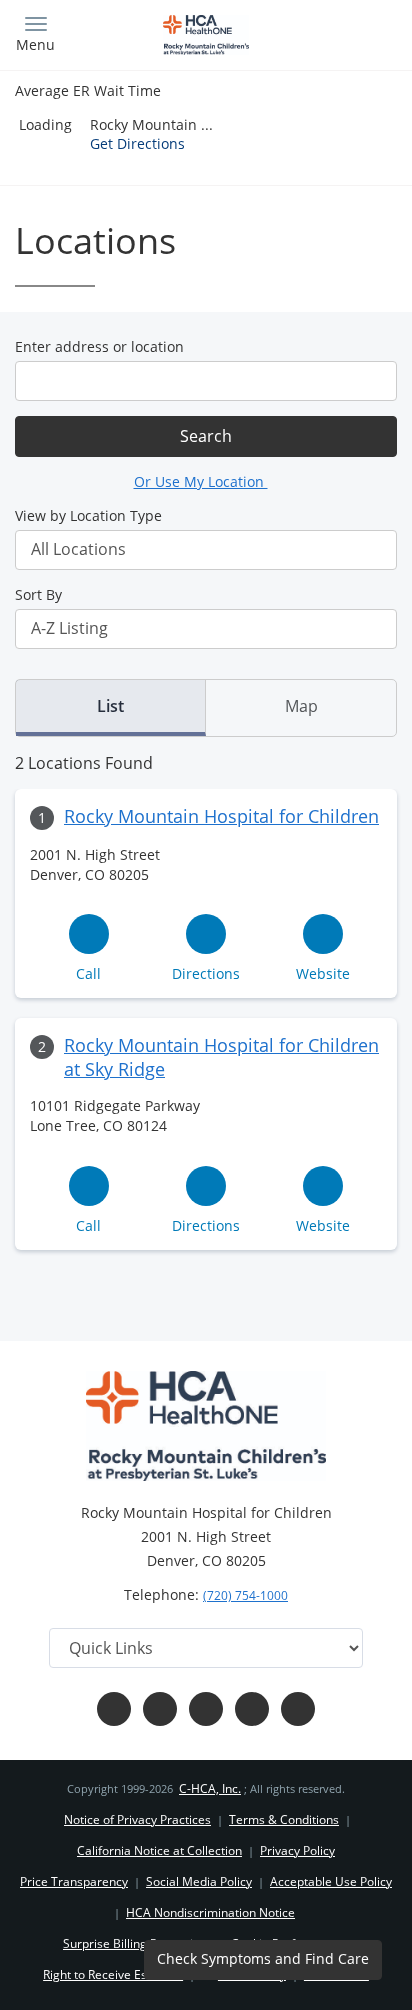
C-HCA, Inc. (210, 1788)
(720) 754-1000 (245, 1595)
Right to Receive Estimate (113, 1974)
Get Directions (137, 143)
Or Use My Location (201, 481)
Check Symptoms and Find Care (263, 1958)
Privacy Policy (297, 1850)
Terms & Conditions (284, 1819)
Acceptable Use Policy (331, 1881)
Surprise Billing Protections (138, 1943)
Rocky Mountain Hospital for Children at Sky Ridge (221, 1057)
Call (88, 973)
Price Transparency (74, 1881)
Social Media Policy (199, 1881)
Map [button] (301, 706)
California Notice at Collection (159, 1850)
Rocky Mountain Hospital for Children (221, 816)
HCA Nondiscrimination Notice (210, 1912)
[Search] (350, 32)
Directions (206, 973)
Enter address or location (99, 346)
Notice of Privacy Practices (137, 1819)
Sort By (38, 594)
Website (323, 973)
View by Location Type (88, 515)
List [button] (110, 706)
